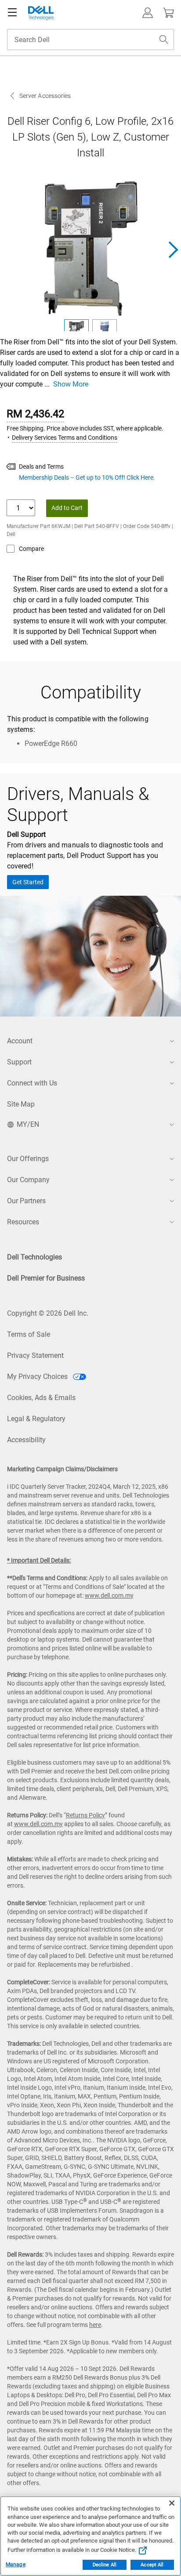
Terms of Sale (29, 1334)
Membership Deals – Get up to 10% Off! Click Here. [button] (87, 478)
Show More (71, 384)
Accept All (152, 2565)
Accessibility (26, 1440)
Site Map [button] (21, 1104)
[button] (148, 13)
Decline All (105, 2565)
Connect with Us (32, 1083)
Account (20, 1041)
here (95, 2325)
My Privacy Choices (38, 1377)
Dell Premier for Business (46, 1278)
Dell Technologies (34, 1257)
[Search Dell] (164, 40)
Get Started (28, 882)
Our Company (28, 1180)
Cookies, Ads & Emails (41, 1398)
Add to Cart (67, 508)
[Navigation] (12, 13)
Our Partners (26, 1201)
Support (19, 1062)
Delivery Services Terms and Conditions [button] (65, 438)
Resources (23, 1222)
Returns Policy (85, 1815)
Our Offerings (28, 1159)
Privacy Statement (35, 1355)
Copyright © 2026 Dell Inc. (48, 1313)
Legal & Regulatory (36, 1419)
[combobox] (90, 40)
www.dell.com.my (109, 1596)
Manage (16, 2565)
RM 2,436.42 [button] (35, 414)
